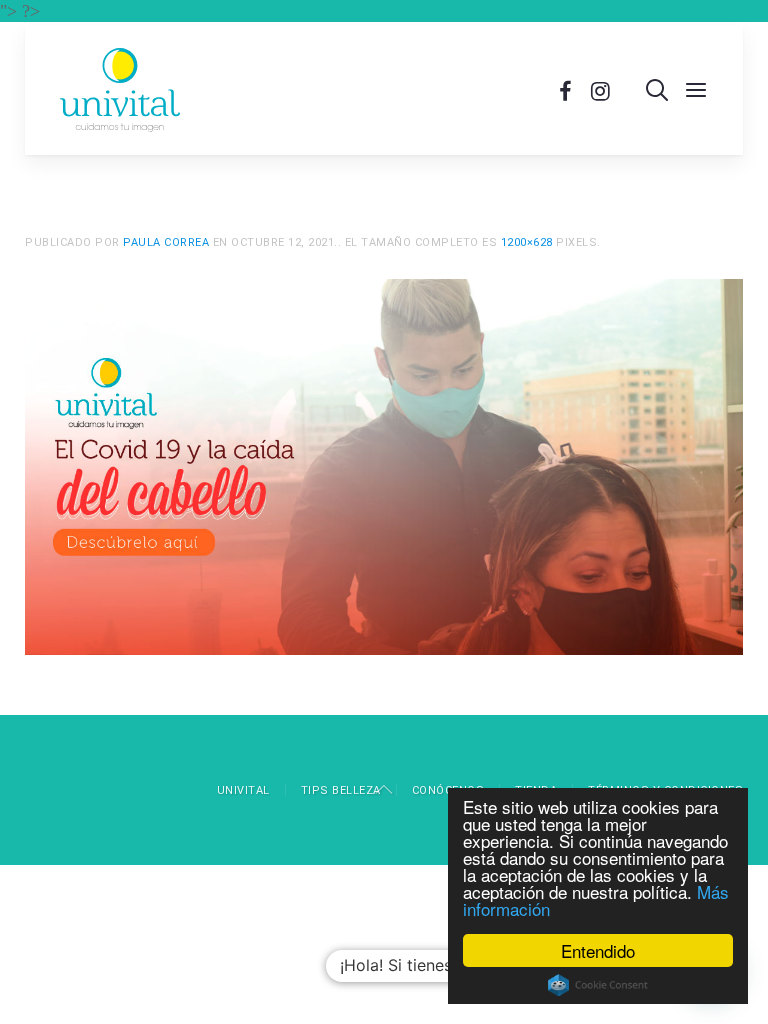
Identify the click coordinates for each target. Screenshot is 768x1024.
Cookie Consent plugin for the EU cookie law (598, 985)
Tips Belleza (341, 790)
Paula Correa (166, 242)
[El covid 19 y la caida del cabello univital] (384, 465)
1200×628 (527, 242)
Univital (243, 790)
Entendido (598, 950)
